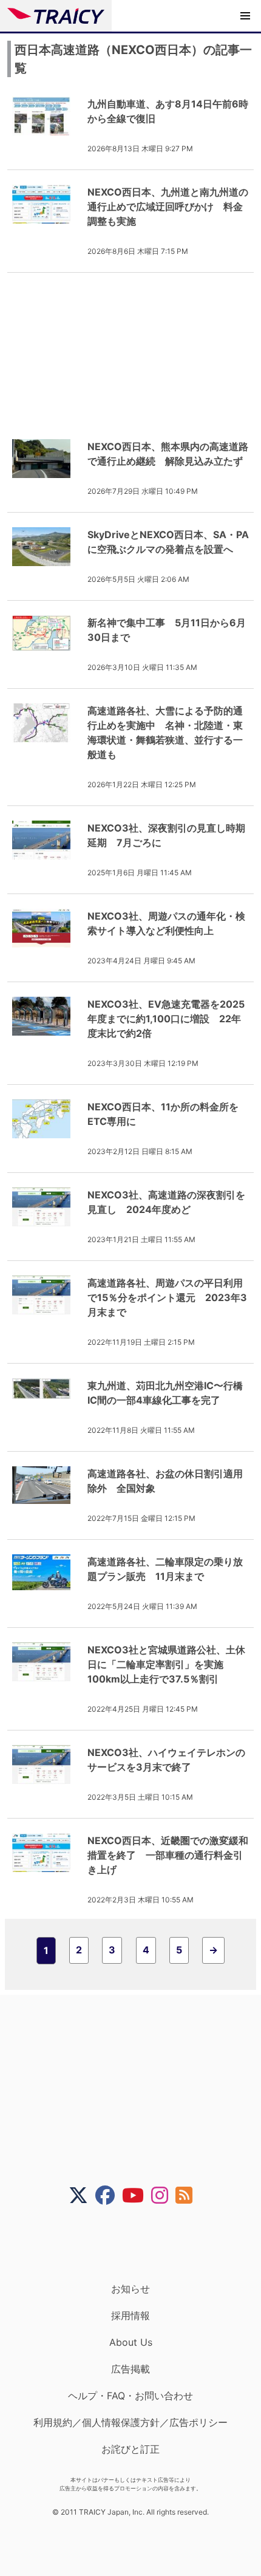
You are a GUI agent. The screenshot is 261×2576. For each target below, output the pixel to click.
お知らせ (130, 2289)
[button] (245, 16)
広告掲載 (130, 2369)
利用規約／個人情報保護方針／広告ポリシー (130, 2422)
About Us (131, 2342)
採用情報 (130, 2315)
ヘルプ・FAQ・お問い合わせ (130, 2396)
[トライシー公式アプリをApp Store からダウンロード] (138, 2244)
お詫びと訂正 (130, 2449)
